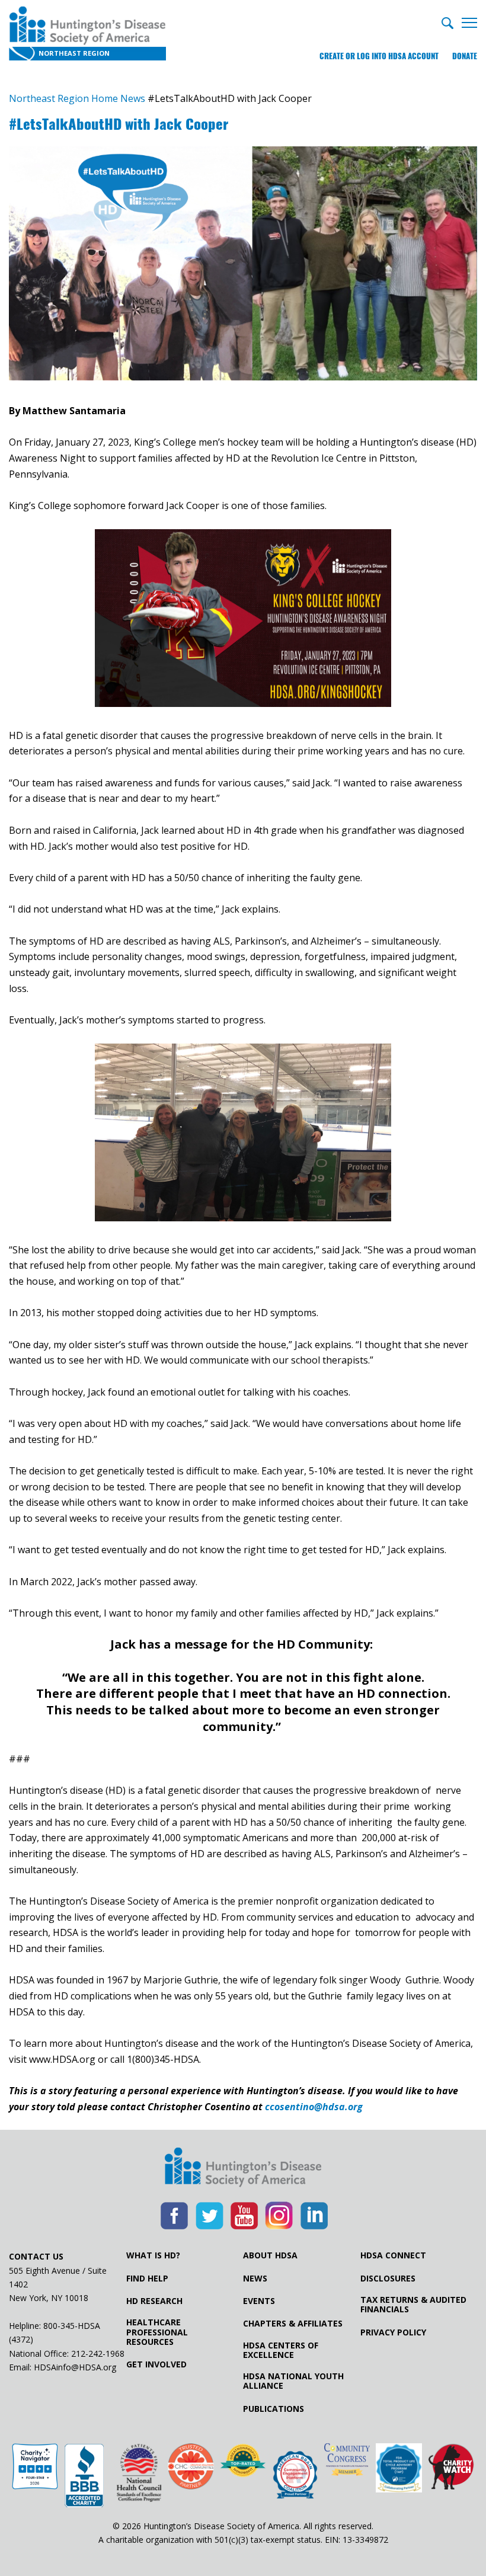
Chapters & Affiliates (293, 2324)
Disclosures (388, 2279)
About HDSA (270, 2255)
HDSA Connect (393, 2255)
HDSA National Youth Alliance (293, 2381)
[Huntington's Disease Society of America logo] (243, 2168)
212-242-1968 (98, 2353)
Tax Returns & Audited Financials (413, 2305)
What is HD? (153, 2255)
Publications (274, 2409)
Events (259, 2301)
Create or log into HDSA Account (379, 56)
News (255, 2279)
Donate (465, 56)
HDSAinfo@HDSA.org (75, 2367)
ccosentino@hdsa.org (314, 2107)
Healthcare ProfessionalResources (157, 2332)
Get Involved (156, 2364)
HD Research (154, 2301)
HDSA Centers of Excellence (281, 2350)
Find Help (147, 2279)
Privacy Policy (393, 2332)
